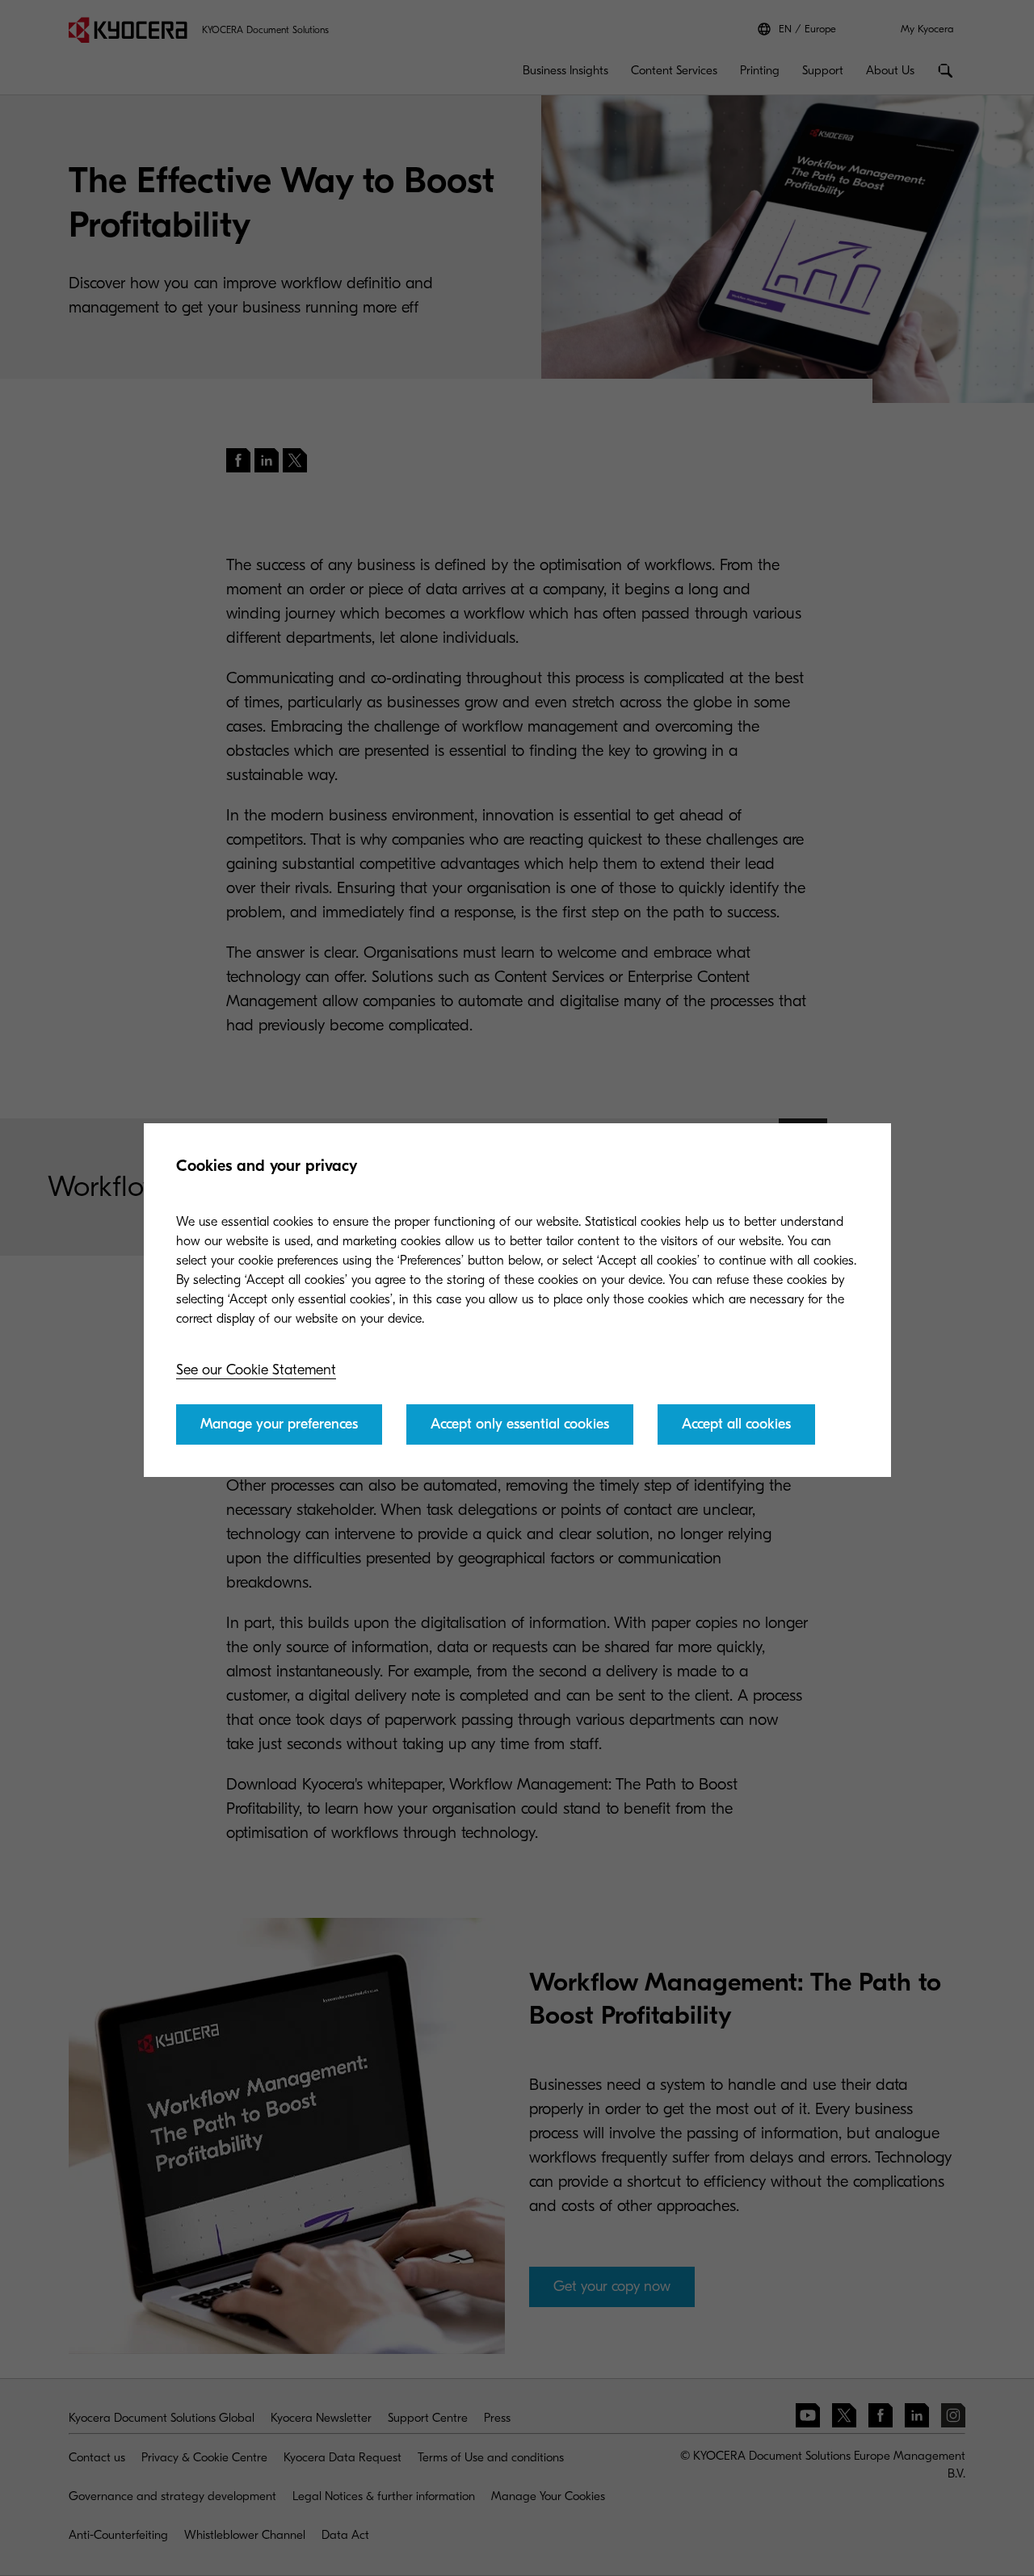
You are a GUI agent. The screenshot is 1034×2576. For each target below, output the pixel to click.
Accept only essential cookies (520, 1424)
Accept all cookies (736, 1424)
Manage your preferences (279, 1424)
